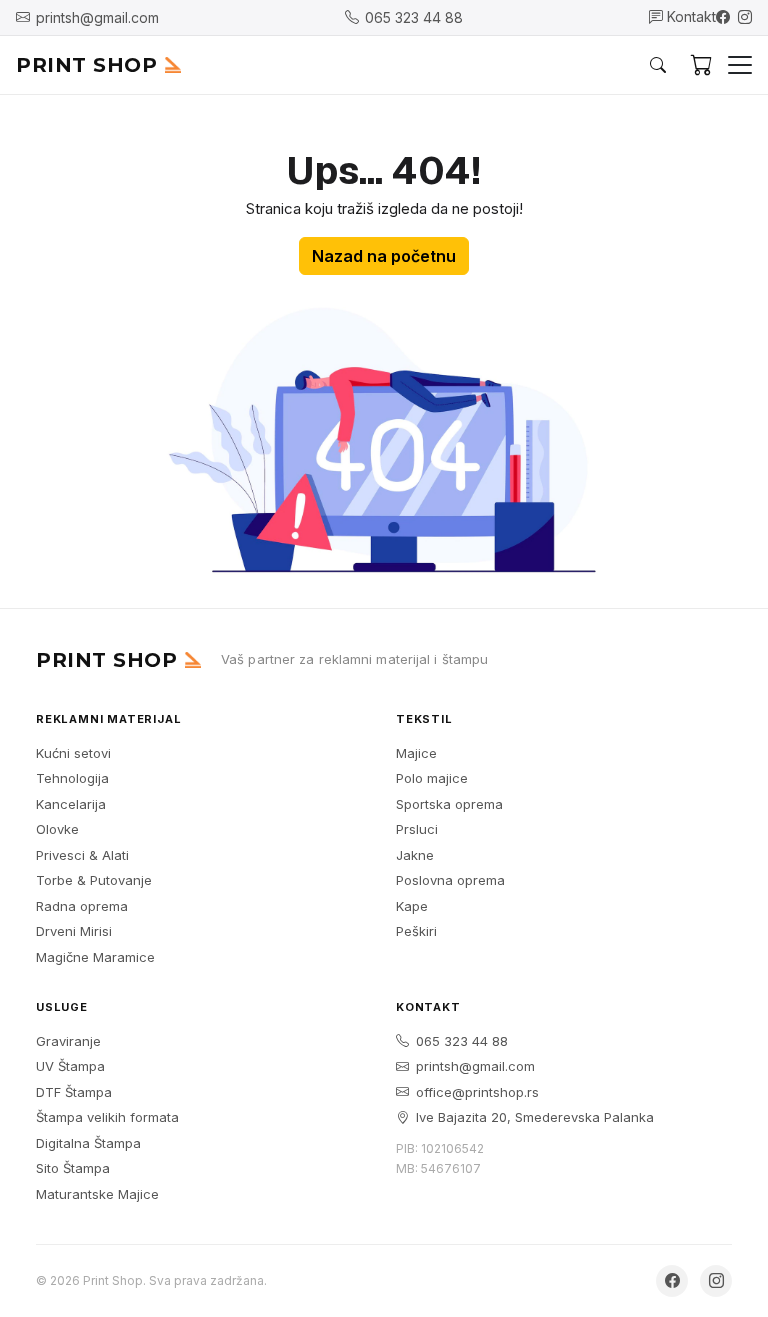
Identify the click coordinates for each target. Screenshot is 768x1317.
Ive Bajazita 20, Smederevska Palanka (535, 1117)
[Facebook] (723, 17)
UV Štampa (70, 1066)
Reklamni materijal (108, 719)
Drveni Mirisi (74, 931)
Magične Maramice (95, 957)
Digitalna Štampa (88, 1143)
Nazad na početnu (384, 256)
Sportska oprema (449, 804)
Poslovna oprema (450, 880)
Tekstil (424, 719)
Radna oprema (82, 906)
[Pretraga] (658, 65)
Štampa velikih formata (107, 1117)
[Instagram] (745, 17)
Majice (416, 753)
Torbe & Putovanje (94, 880)
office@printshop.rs (477, 1092)
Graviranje (68, 1041)
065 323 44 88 (462, 1041)
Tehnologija (72, 778)
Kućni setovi (73, 753)
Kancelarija (71, 804)
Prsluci (417, 829)
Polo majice (432, 778)
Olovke (57, 829)
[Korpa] (702, 65)
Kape (412, 906)
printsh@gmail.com (475, 1066)
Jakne (415, 855)
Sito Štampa (73, 1168)
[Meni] (740, 65)
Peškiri (416, 931)
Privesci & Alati (82, 855)
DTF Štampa (74, 1092)
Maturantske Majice (97, 1194)
